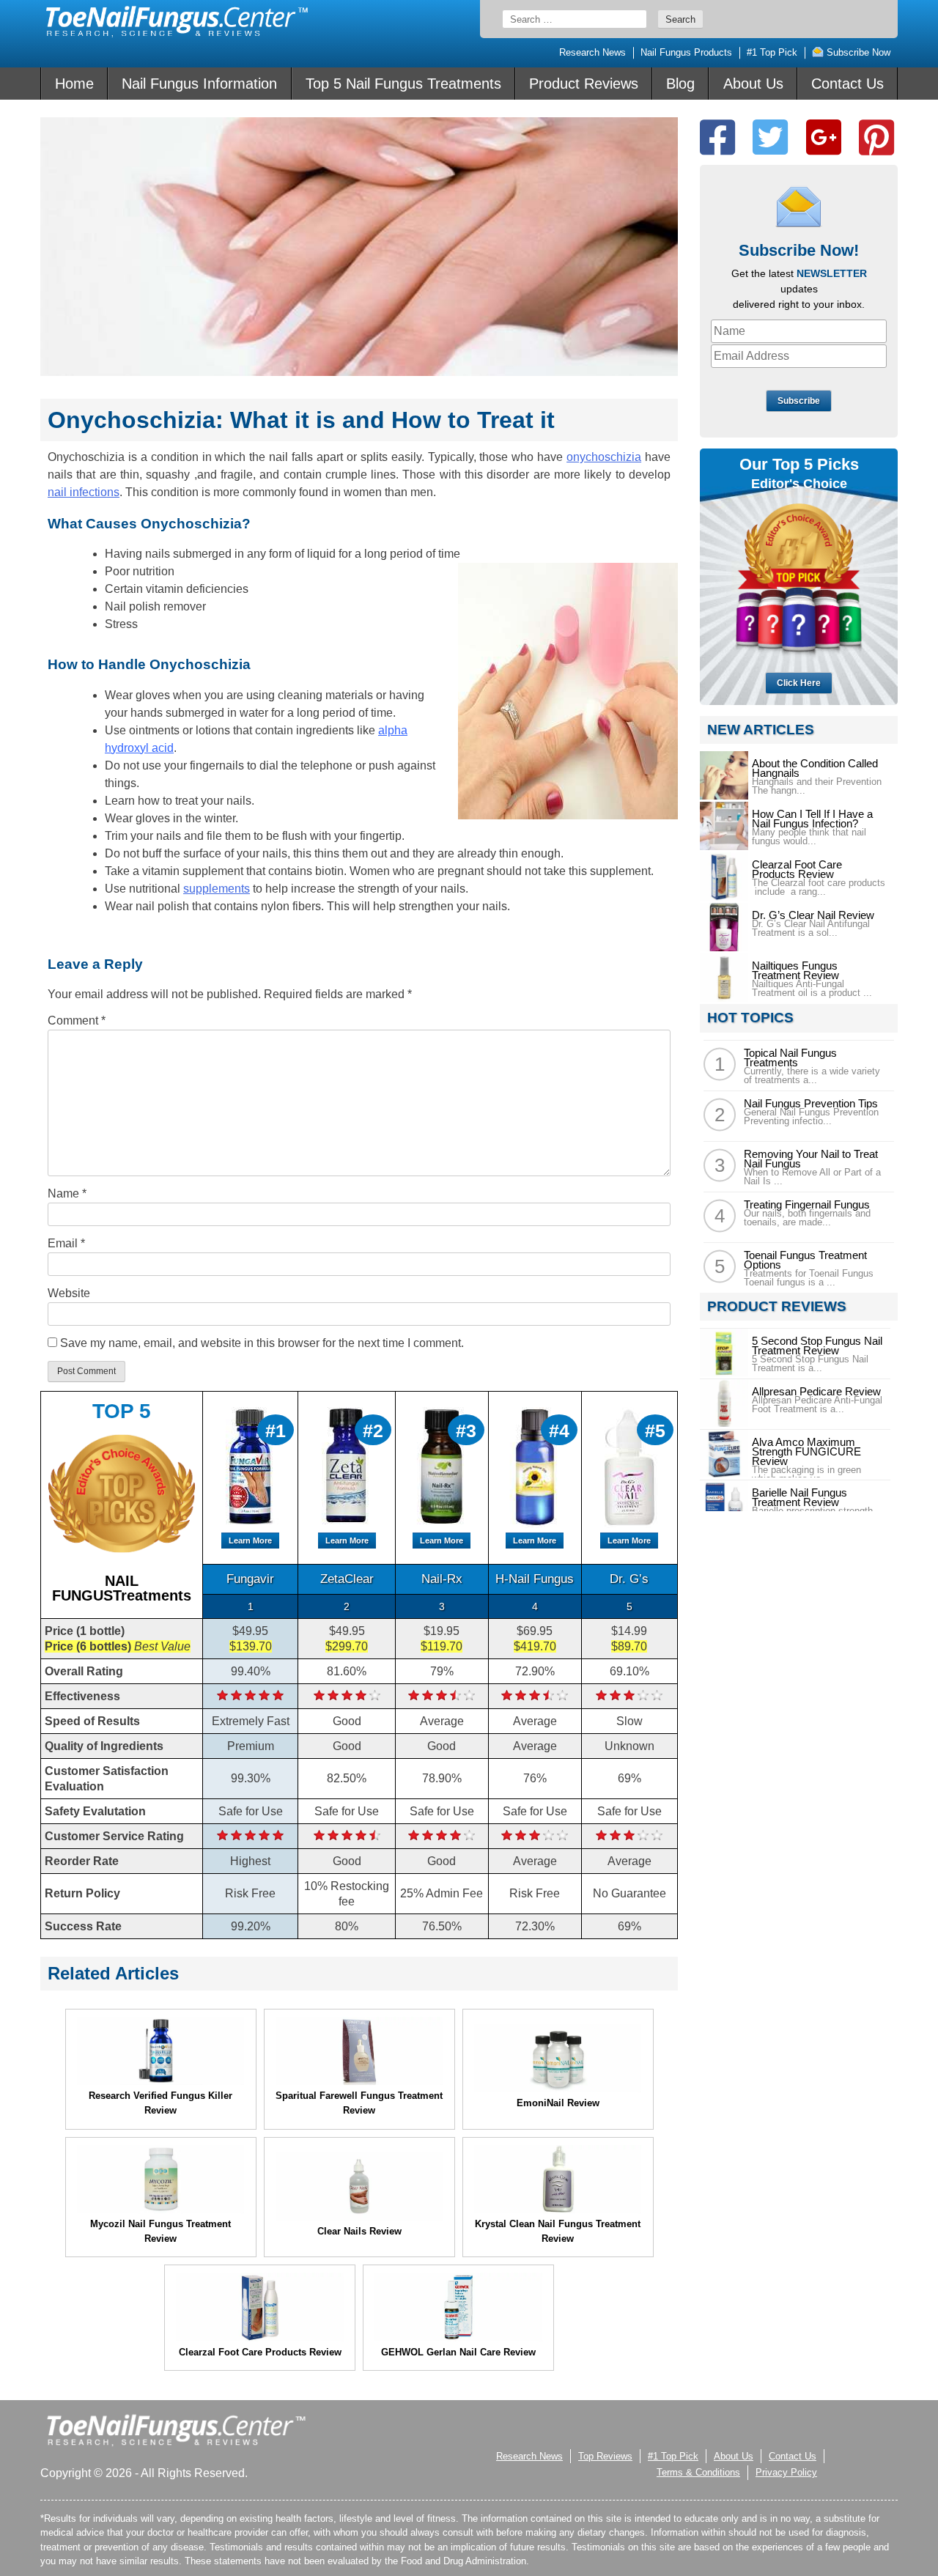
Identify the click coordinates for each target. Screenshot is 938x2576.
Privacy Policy (786, 2472)
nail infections (84, 492)
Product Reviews (584, 84)
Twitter (770, 137)
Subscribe (799, 401)
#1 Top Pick (772, 52)
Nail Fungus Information (199, 84)
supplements (217, 889)
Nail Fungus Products (686, 52)
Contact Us (847, 84)
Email (66, 1243)
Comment (77, 1021)
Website (69, 1293)
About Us (753, 84)
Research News (592, 52)
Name (67, 1193)
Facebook (717, 137)
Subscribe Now (857, 52)
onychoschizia (604, 457)
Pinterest (876, 137)
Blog (680, 84)
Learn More (250, 1540)
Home (74, 84)
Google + (824, 137)
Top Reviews (605, 2456)
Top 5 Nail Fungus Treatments (403, 84)
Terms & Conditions (698, 2472)
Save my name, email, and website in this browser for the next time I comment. (262, 1343)
